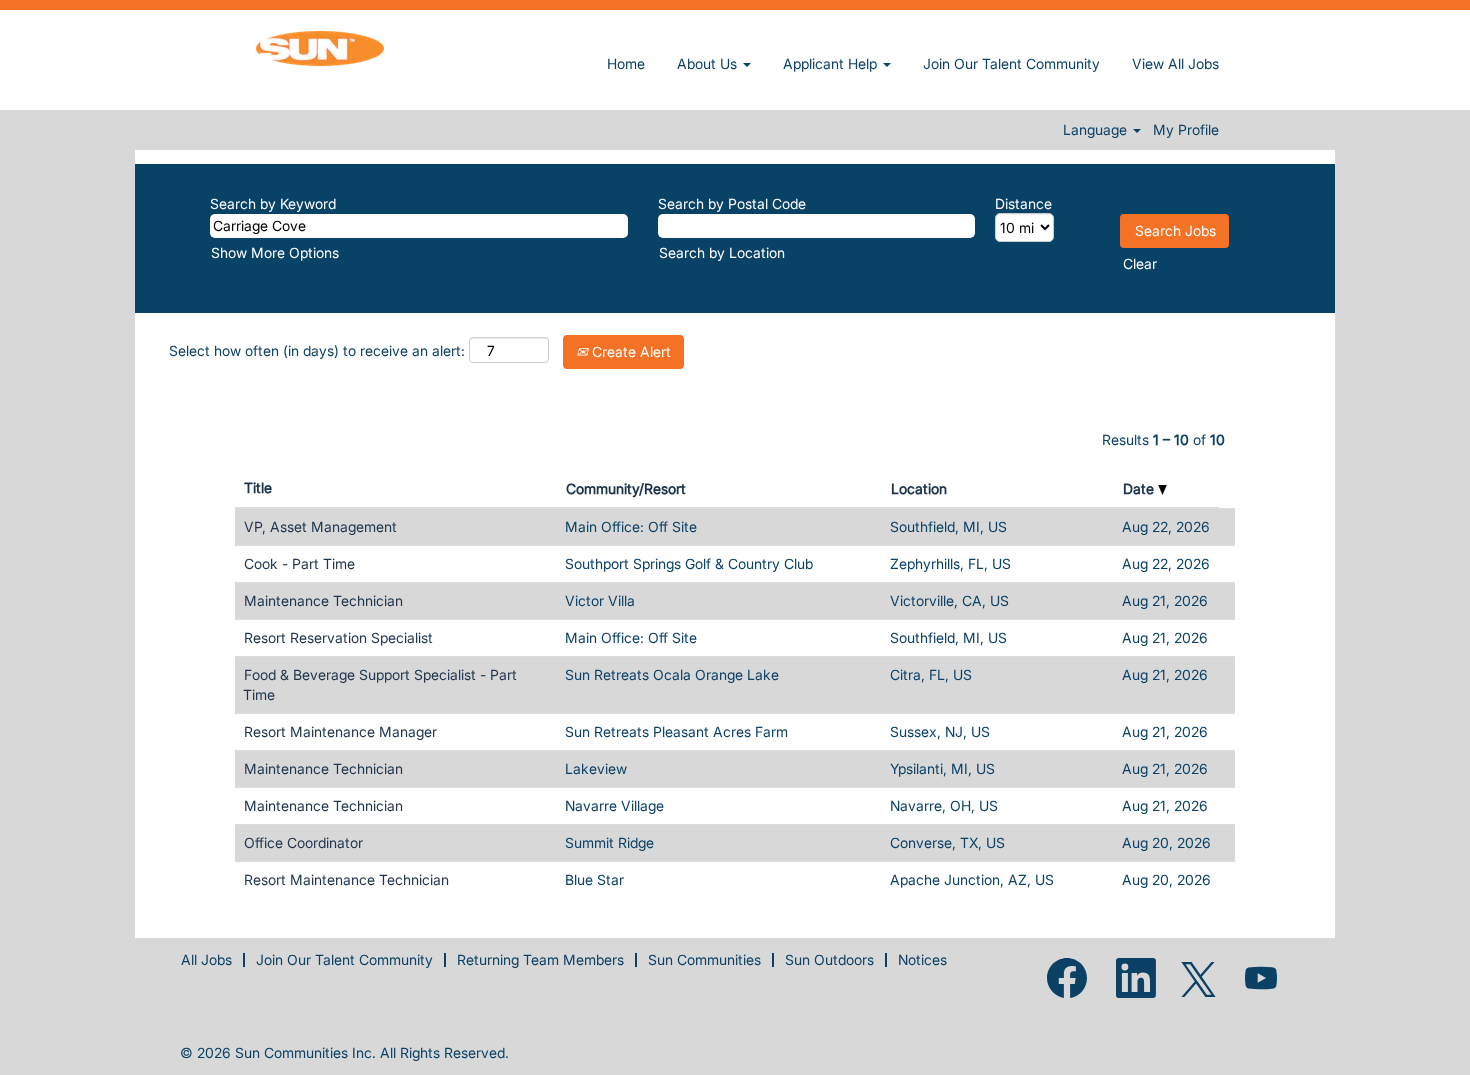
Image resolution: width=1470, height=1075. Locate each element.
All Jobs (206, 959)
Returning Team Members (540, 959)
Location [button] (919, 488)
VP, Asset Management (320, 526)
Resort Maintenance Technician (346, 879)
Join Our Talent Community (1011, 63)
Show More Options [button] (275, 252)
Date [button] (1140, 488)
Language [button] (1097, 130)
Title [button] (258, 487)
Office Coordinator (303, 842)
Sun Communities (704, 959)
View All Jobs (1175, 63)
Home (626, 63)
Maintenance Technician (323, 600)
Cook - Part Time (299, 563)
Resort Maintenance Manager (340, 731)
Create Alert (629, 351)
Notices (922, 959)
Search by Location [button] (722, 252)
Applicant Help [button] (832, 63)
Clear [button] (1140, 263)
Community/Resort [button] (626, 488)
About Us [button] (709, 63)
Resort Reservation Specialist (338, 637)
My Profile (1186, 130)
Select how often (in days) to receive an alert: (317, 350)
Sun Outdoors (829, 959)
